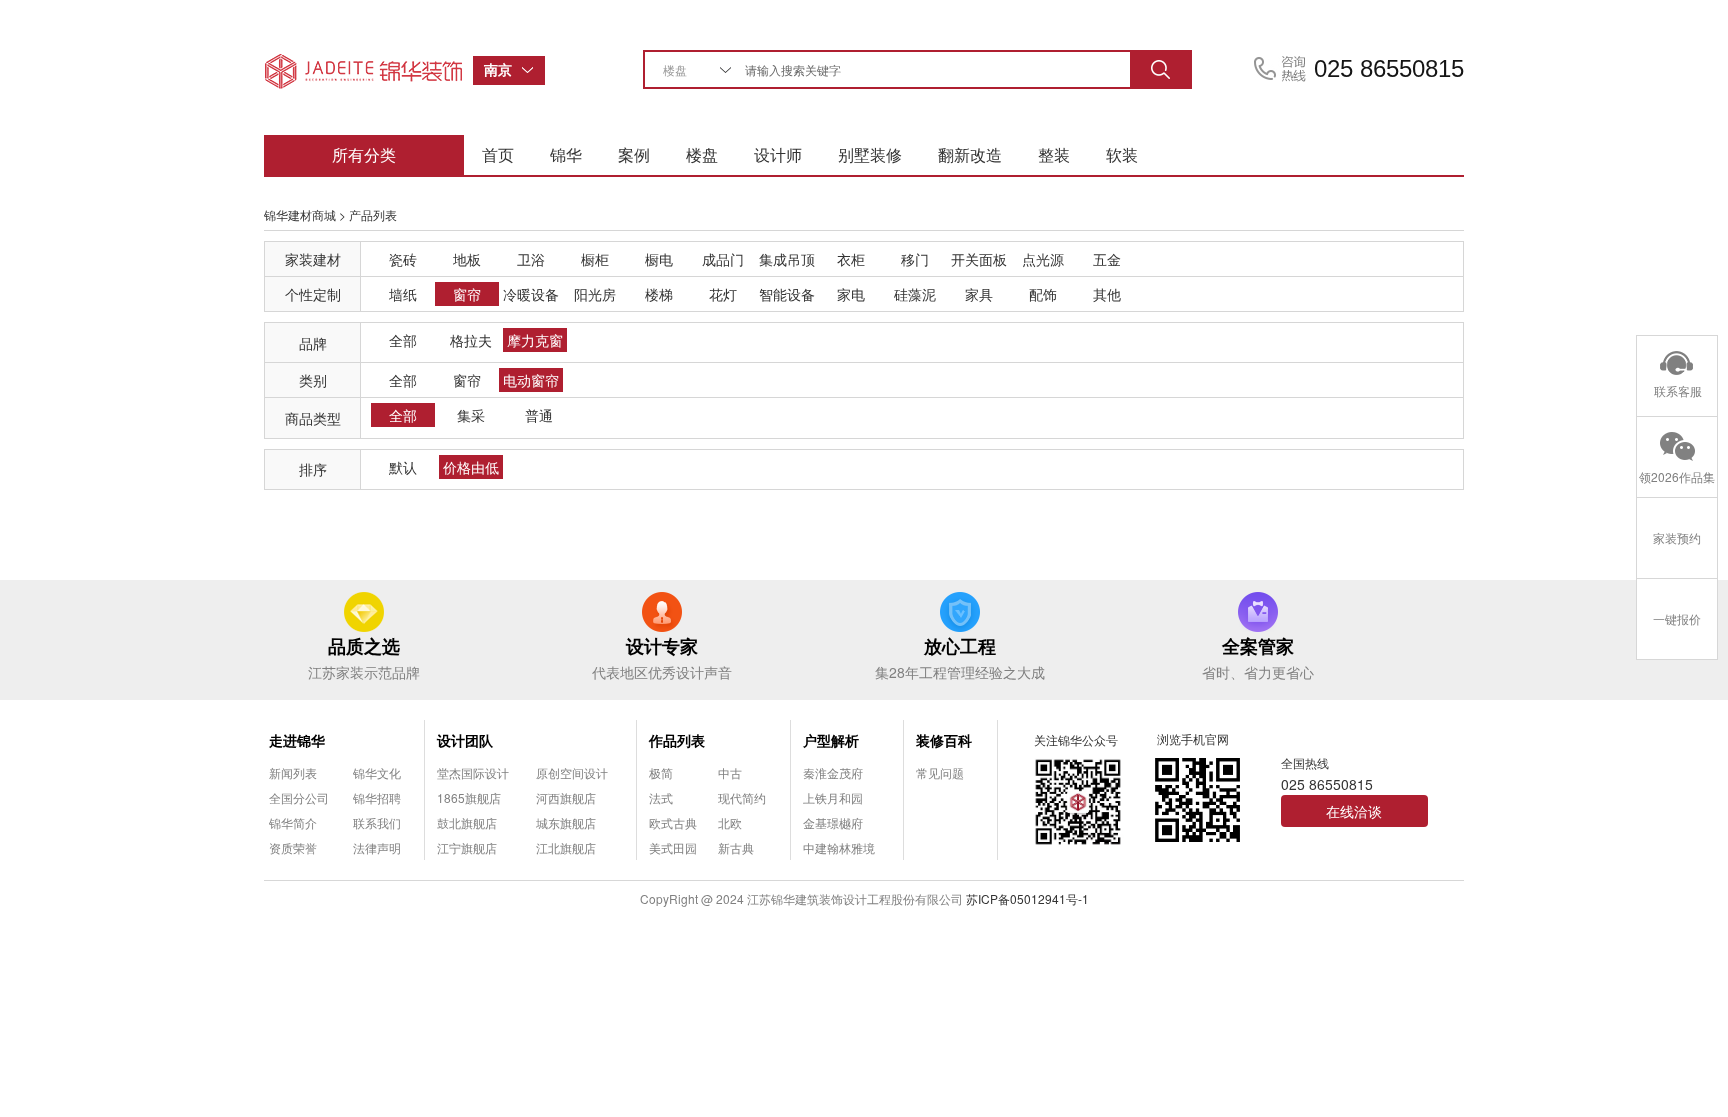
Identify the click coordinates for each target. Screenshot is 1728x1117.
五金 (1107, 259)
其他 (1107, 294)
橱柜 (595, 259)
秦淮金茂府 (833, 772)
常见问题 (940, 772)
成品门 (723, 259)
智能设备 (787, 294)
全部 (403, 340)
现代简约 (742, 797)
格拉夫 (471, 340)
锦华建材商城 (300, 214)
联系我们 (377, 822)
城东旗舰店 (566, 822)
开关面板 (979, 259)
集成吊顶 (787, 259)
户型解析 (831, 740)
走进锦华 (297, 740)
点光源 (1043, 259)
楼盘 (702, 154)
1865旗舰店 (469, 797)
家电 (851, 294)
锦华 (566, 154)
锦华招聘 (377, 797)
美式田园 (673, 847)
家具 (979, 294)
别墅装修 (870, 154)
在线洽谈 (1354, 811)
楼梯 (659, 294)
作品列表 (677, 740)
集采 (471, 415)
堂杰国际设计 (473, 772)
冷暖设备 (531, 294)
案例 (634, 154)
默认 (403, 467)
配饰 (1043, 294)
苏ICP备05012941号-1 (1027, 898)
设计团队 (465, 740)
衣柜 (851, 259)
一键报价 (1677, 618)
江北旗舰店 (566, 847)
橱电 (659, 259)
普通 (539, 415)
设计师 (778, 154)
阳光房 (595, 294)
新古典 (736, 847)
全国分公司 (299, 797)
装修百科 (944, 740)
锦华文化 (377, 772)
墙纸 (403, 294)
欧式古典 (673, 822)
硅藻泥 (915, 294)
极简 (661, 772)
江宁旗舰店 (467, 847)
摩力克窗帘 (535, 341)
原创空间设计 (572, 772)
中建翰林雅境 (839, 847)
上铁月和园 (833, 797)
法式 (661, 797)
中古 (730, 772)
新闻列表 (293, 772)
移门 (915, 259)
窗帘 (467, 294)
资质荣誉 (293, 847)
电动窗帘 (531, 380)
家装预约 (1677, 537)
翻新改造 (970, 154)
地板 (467, 259)
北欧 (730, 822)
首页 (498, 154)
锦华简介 (293, 822)
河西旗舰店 (566, 797)
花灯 (723, 294)
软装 (1122, 154)
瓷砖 (403, 259)
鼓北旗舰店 (467, 822)
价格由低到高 (471, 468)
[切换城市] (533, 70)
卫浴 (531, 259)
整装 (1054, 154)
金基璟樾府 (833, 822)
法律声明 (377, 847)
